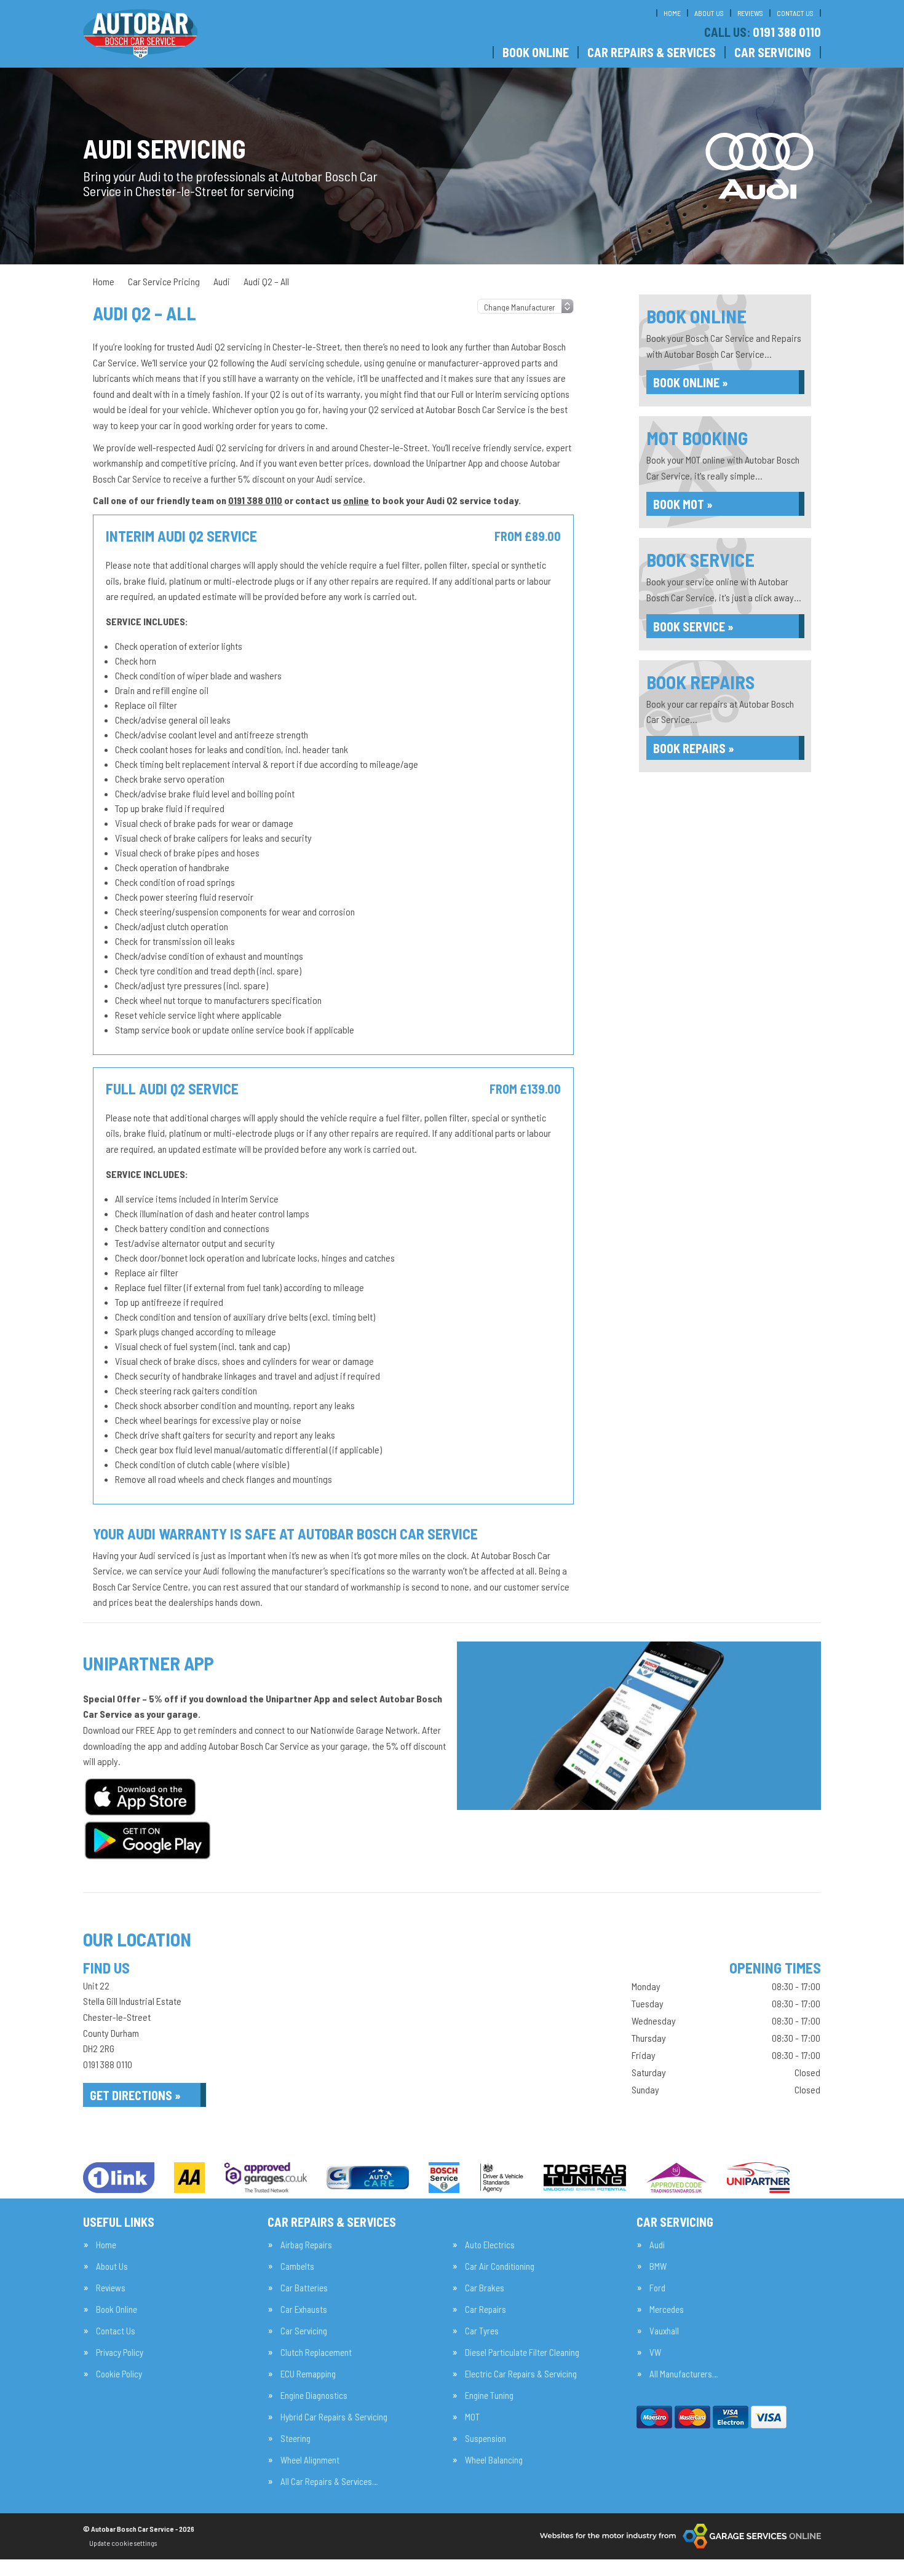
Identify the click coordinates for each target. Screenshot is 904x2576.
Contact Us (795, 13)
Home (672, 13)
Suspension (486, 2439)
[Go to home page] (141, 34)
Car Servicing (773, 52)
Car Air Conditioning (500, 2266)
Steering (295, 2439)
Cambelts (297, 2266)
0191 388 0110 (763, 32)
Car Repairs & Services (652, 52)
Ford (657, 2288)
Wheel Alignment (310, 2460)
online (356, 500)
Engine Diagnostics (314, 2396)
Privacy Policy (120, 2353)
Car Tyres (482, 2331)
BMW (658, 2266)
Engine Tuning (489, 2396)
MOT (472, 2417)
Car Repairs (486, 2309)
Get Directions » (135, 2095)
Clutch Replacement (316, 2353)
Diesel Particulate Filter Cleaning (522, 2353)
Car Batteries (304, 2288)
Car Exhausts (304, 2309)
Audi (657, 2245)
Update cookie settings (123, 2543)
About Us (709, 13)
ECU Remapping (308, 2374)
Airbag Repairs (306, 2245)
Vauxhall (664, 2331)
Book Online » (691, 382)
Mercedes (667, 2309)
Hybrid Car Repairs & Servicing (334, 2417)
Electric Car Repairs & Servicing (521, 2374)
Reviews (750, 13)
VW (655, 2353)
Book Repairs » (694, 748)
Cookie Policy (119, 2374)
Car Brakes (485, 2288)
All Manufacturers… (684, 2374)
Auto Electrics (490, 2245)
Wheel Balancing (494, 2460)
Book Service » (693, 626)
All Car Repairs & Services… (329, 2482)
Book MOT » (683, 504)
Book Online (536, 52)
